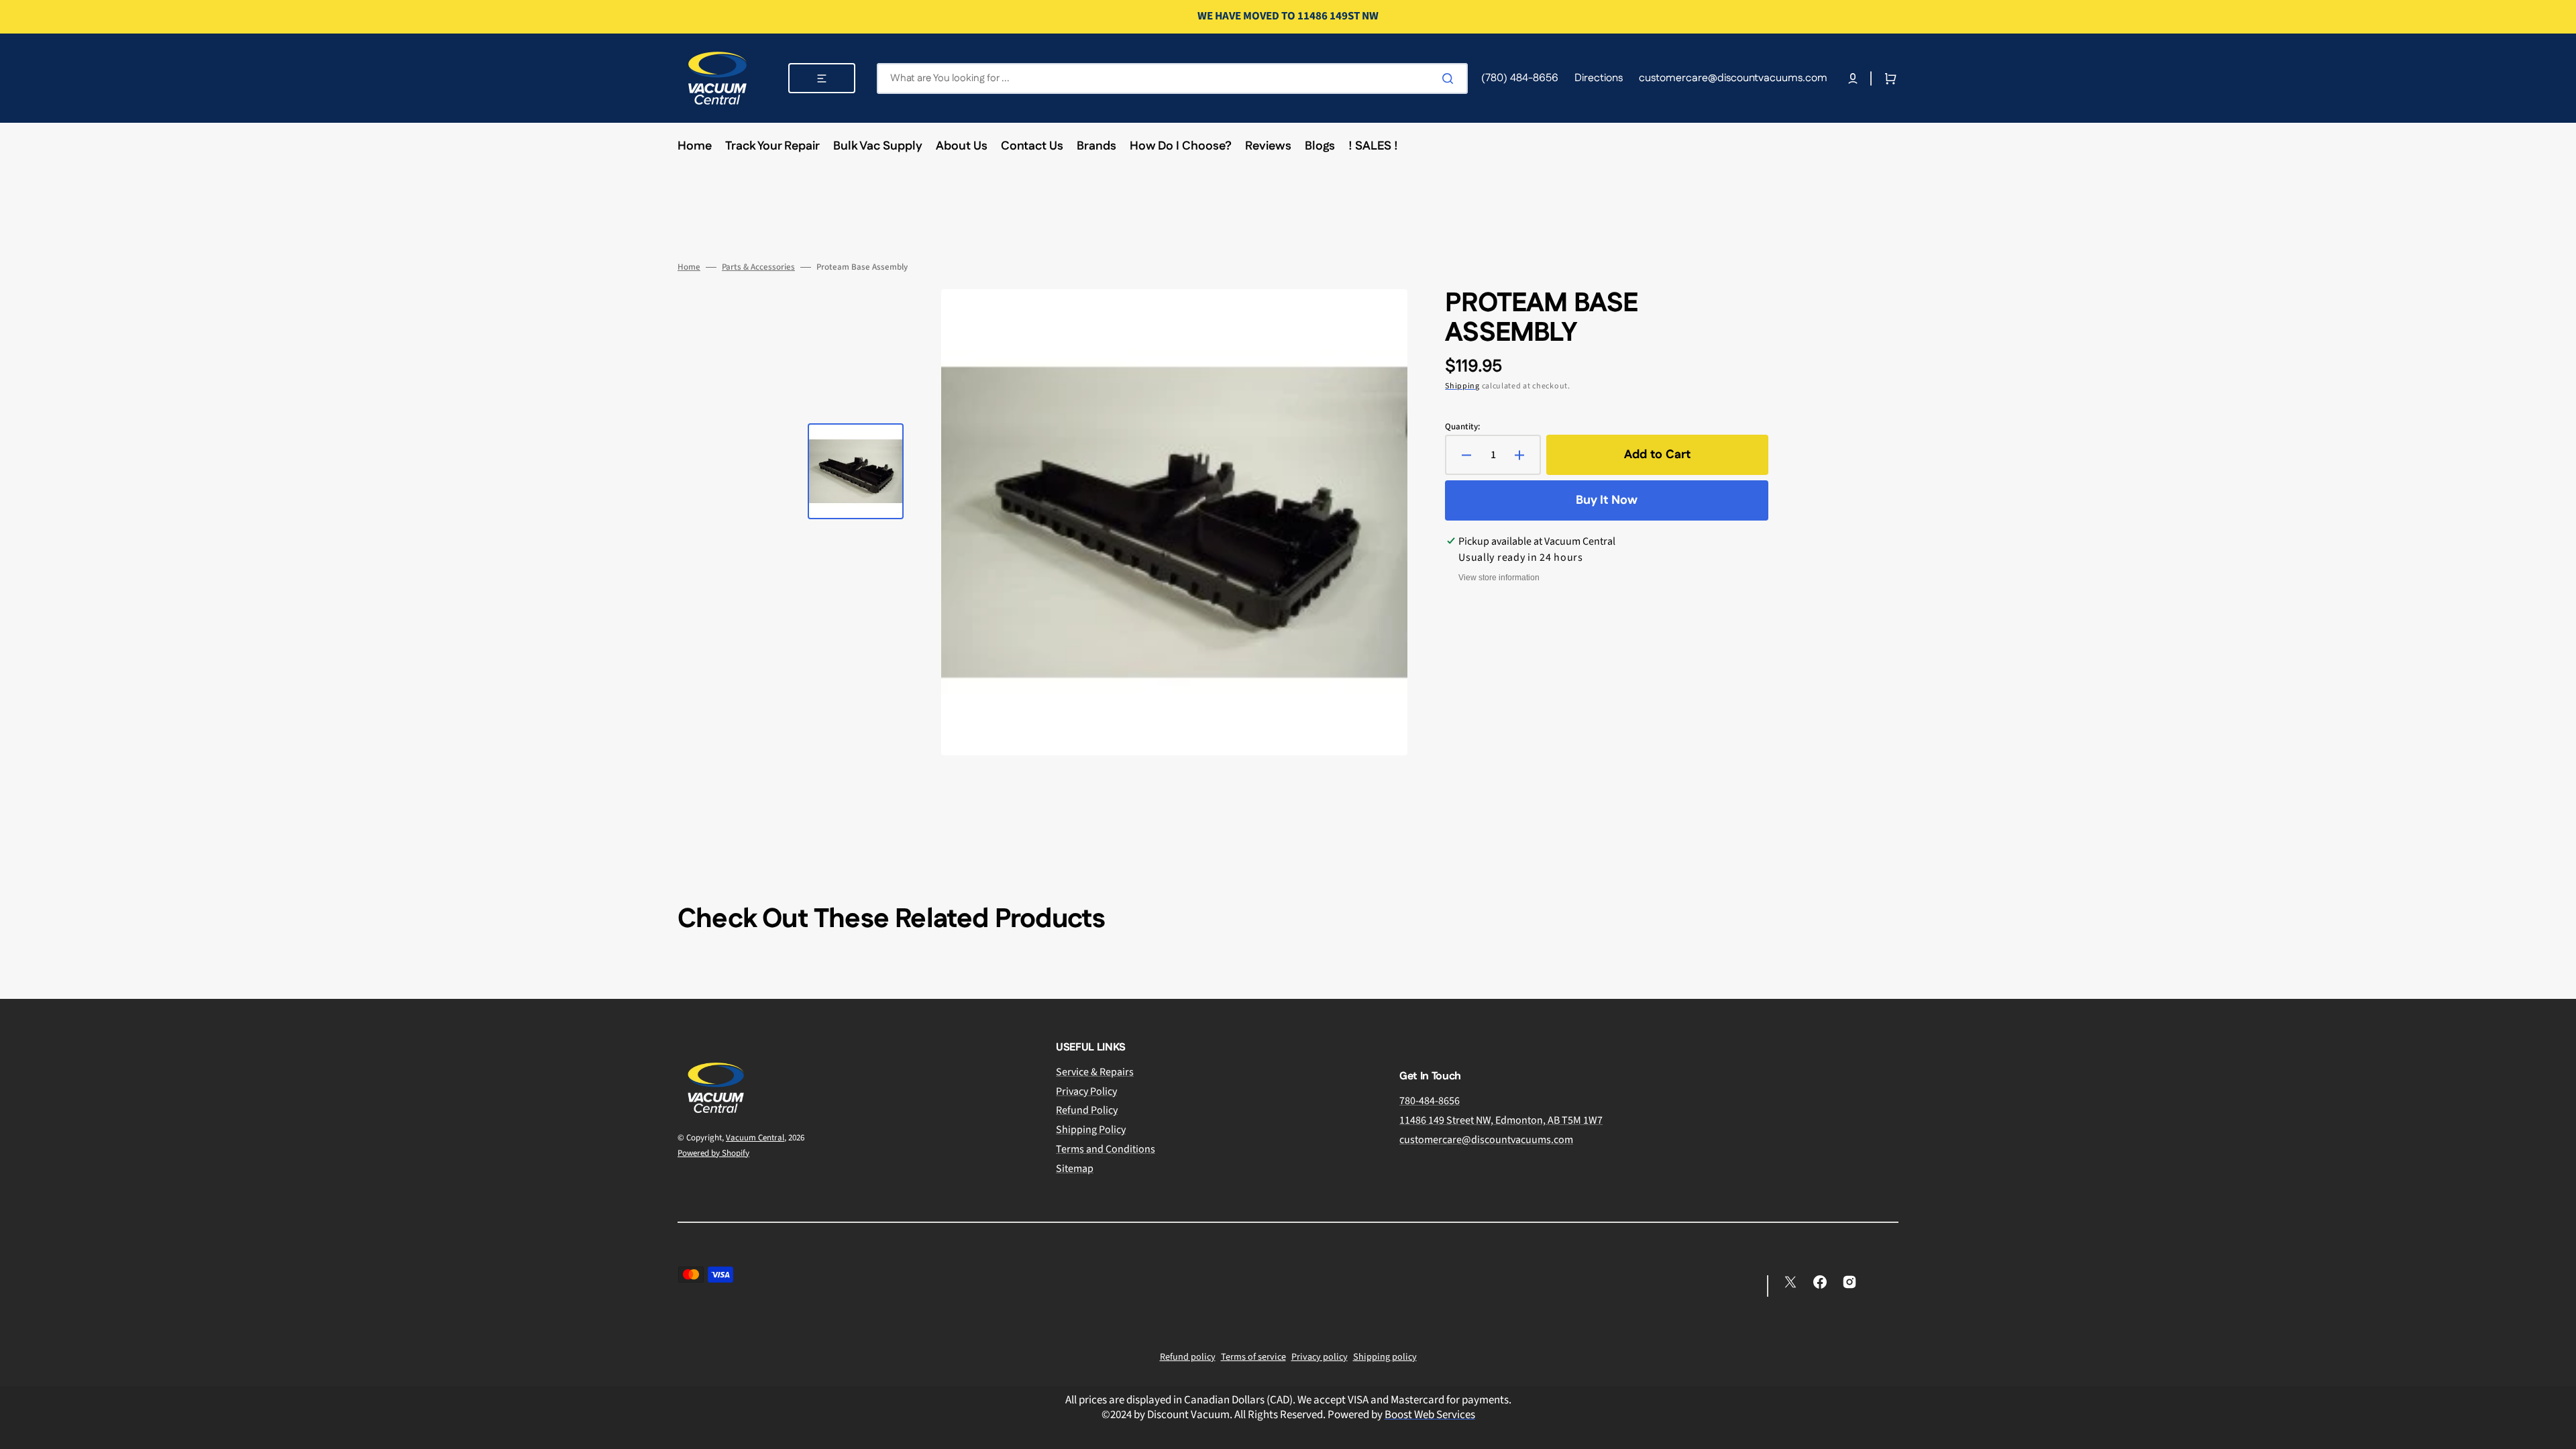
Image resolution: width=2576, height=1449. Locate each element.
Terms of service (1253, 1357)
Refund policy (1188, 1357)
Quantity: (1462, 427)
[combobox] (1172, 78)
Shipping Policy (1091, 1130)
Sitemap (1075, 1169)
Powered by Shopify (713, 1153)
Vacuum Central (755, 1138)
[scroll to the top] (2559, 1432)
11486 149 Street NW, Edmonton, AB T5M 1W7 (1501, 1120)
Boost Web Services (1430, 1415)
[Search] (1450, 78)
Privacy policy (1320, 1357)
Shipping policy (1385, 1357)
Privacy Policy (1086, 1091)
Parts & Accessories (758, 267)
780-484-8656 (1430, 1101)
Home (689, 267)
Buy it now (1607, 500)
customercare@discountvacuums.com (1486, 1140)
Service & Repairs (1095, 1072)
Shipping (1462, 386)
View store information (1499, 578)
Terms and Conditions (1106, 1149)
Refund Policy (1087, 1110)
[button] (1853, 78)
